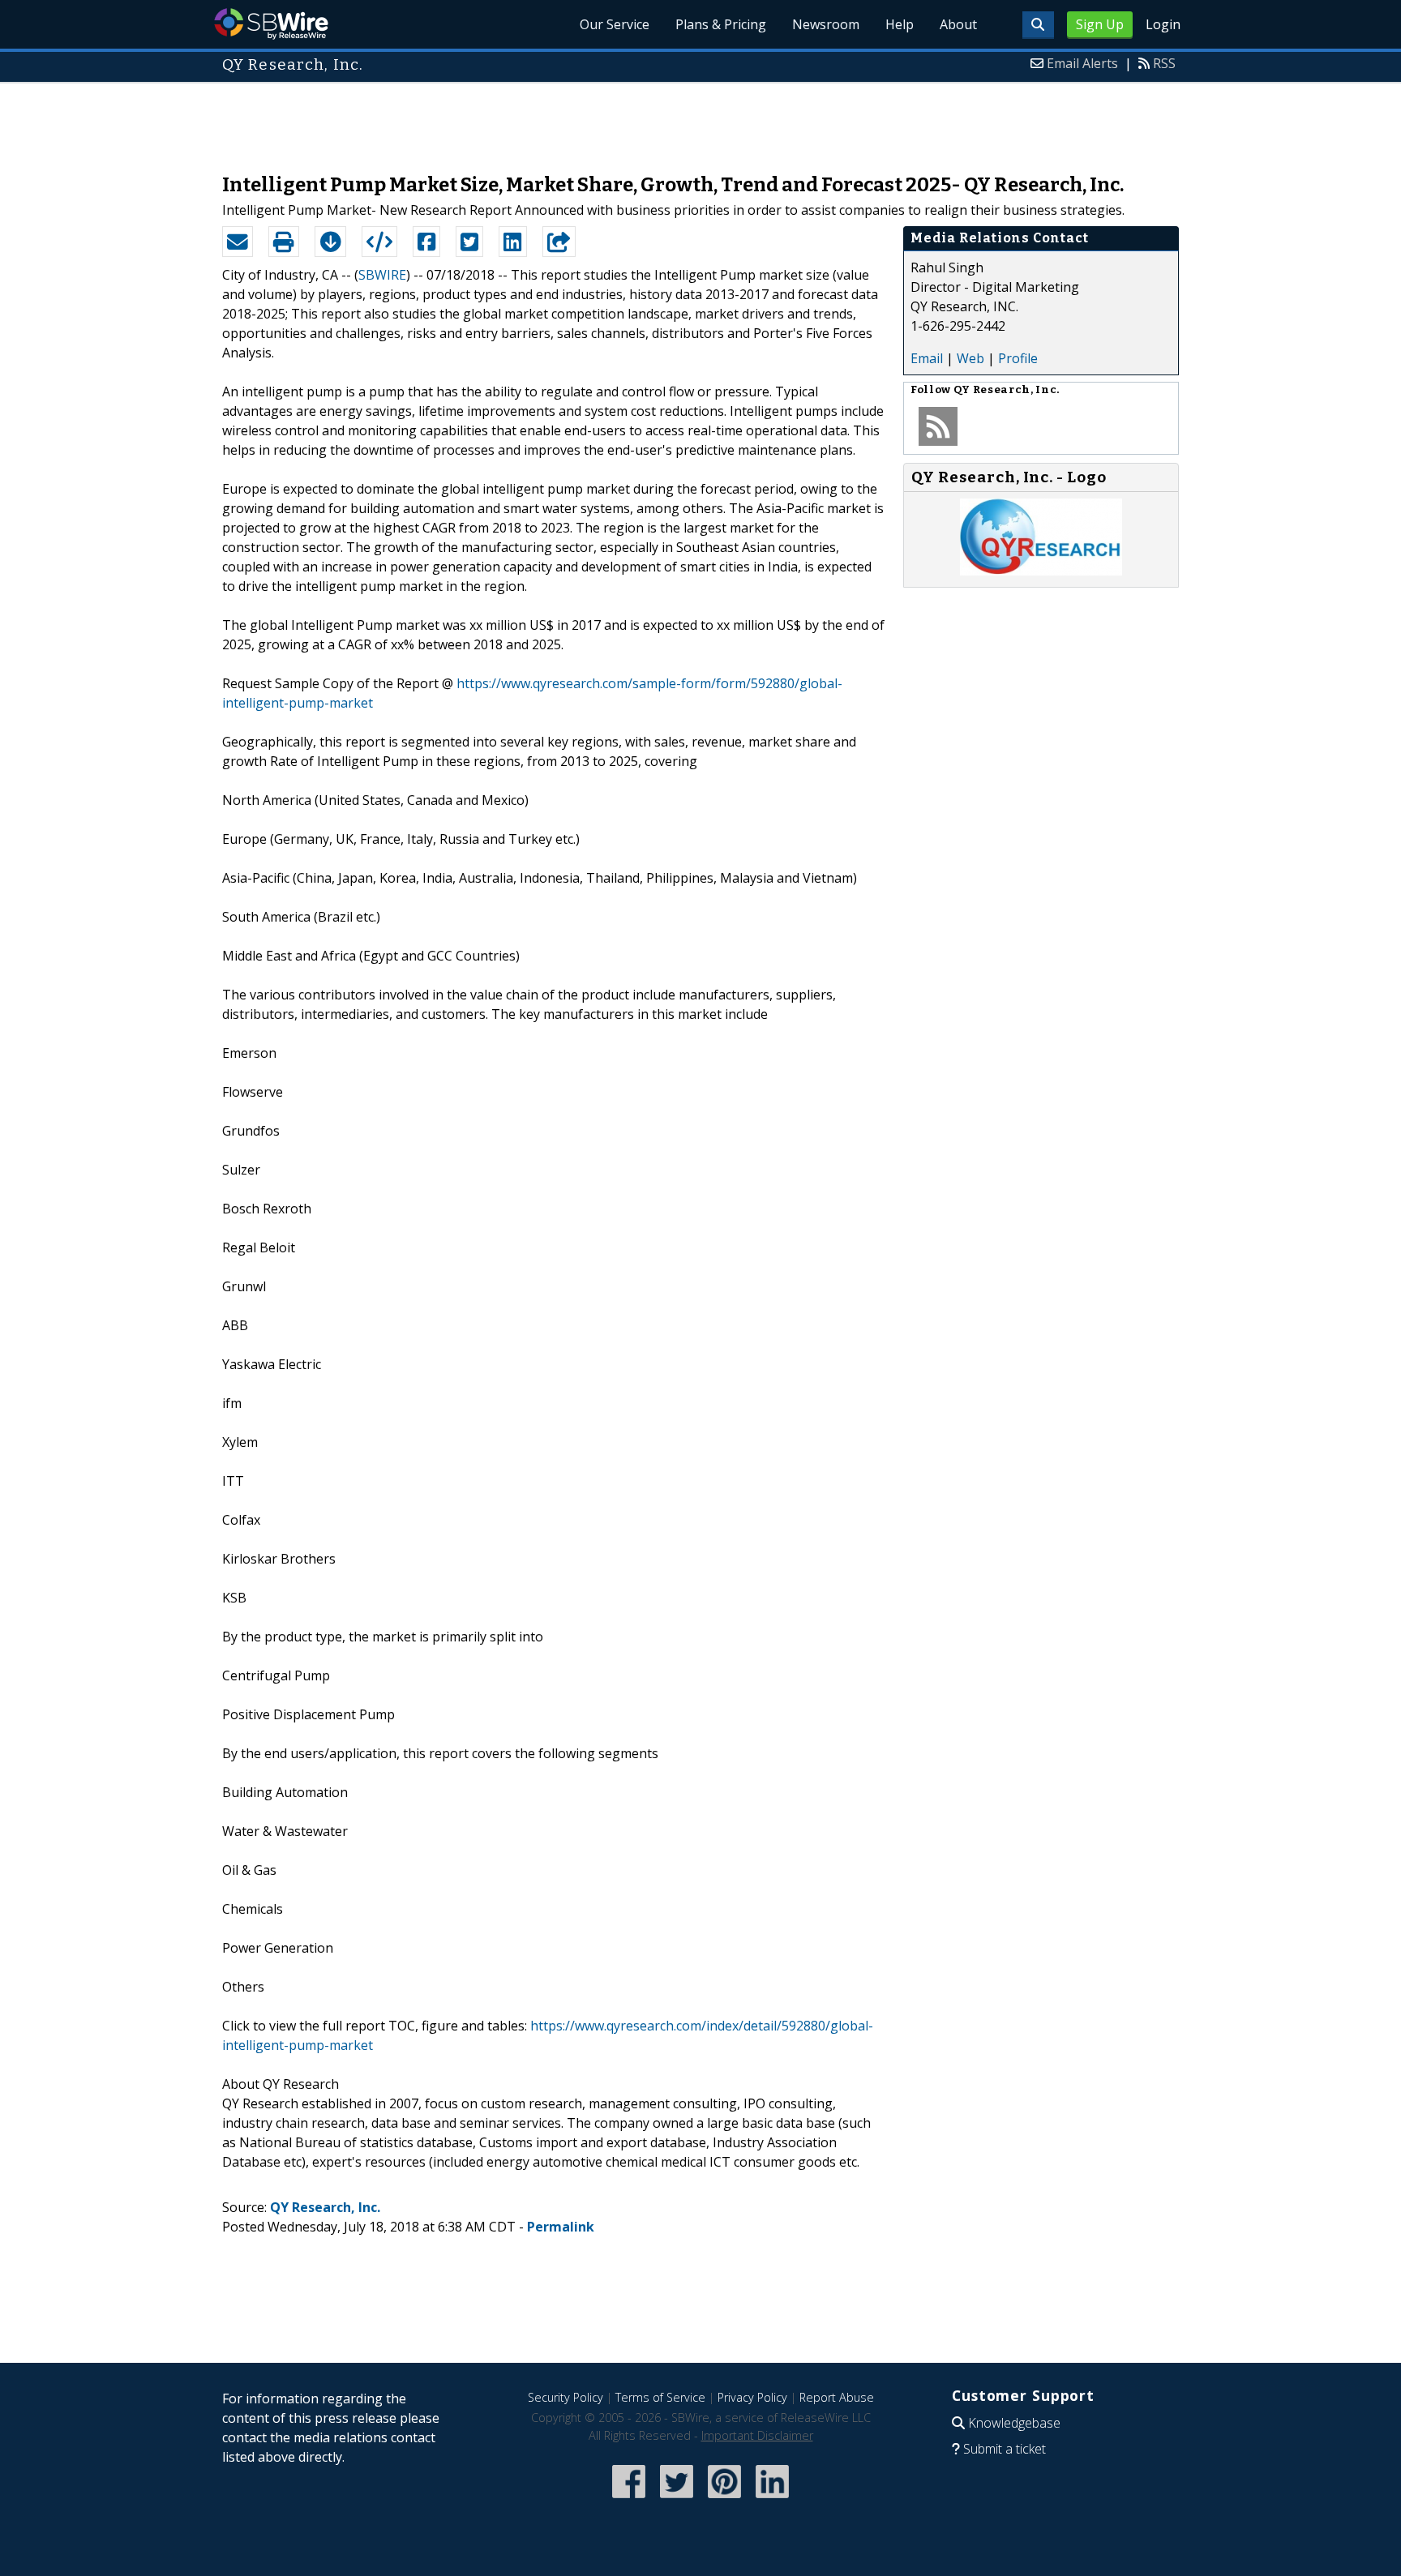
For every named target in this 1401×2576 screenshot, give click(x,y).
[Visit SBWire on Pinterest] (724, 2499)
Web (970, 358)
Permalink (561, 2227)
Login (1163, 24)
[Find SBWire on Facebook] (629, 2499)
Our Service (615, 24)
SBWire (271, 24)
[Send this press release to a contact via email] (238, 242)
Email (927, 358)
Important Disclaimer (757, 2435)
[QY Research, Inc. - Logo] (1041, 571)
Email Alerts (1082, 63)
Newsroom (826, 24)
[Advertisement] (700, 120)
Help (900, 24)
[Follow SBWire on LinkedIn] (772, 2499)
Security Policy (566, 2397)
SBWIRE (382, 275)
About (958, 24)
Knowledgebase (1014, 2423)
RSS (1164, 63)
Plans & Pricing (721, 24)
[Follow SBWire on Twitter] (677, 2499)
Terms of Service (660, 2397)
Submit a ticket (1005, 2449)
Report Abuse (837, 2397)
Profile (1018, 358)
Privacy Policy (752, 2397)
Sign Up (1100, 24)
